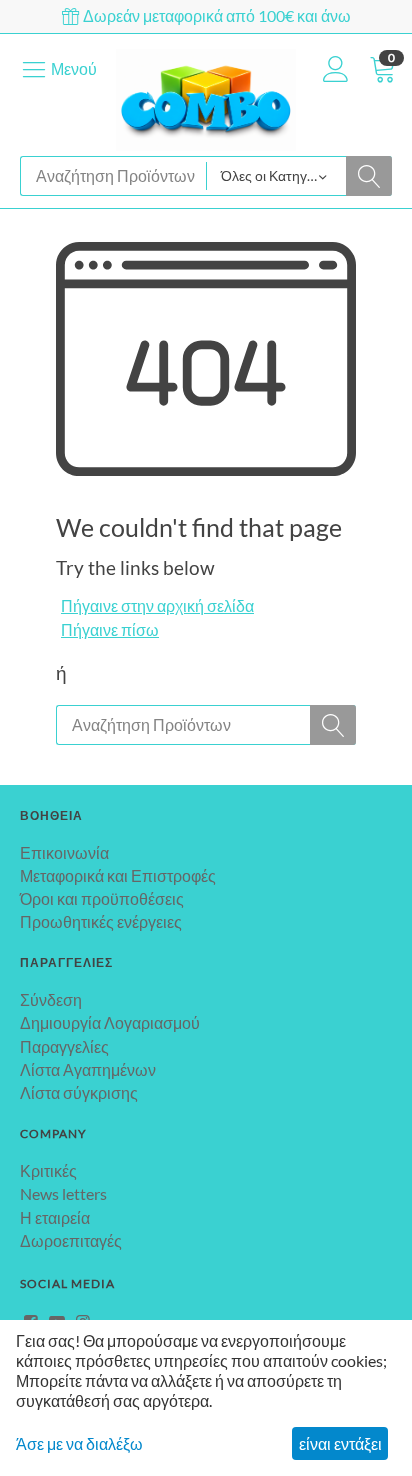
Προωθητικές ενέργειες (101, 921)
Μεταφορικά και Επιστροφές (118, 875)
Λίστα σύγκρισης (79, 1092)
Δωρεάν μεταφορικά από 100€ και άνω (215, 15)
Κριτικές (48, 1170)
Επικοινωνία (64, 852)
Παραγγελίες (64, 1046)
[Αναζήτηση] (369, 176)
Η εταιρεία (55, 1217)
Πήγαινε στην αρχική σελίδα (157, 605)
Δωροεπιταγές (71, 1240)
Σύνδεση (51, 999)
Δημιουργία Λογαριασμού (110, 1022)
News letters (63, 1193)
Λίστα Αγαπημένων (88, 1069)
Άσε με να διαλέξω (79, 1443)
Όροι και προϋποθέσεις (102, 898)
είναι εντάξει (340, 1443)
